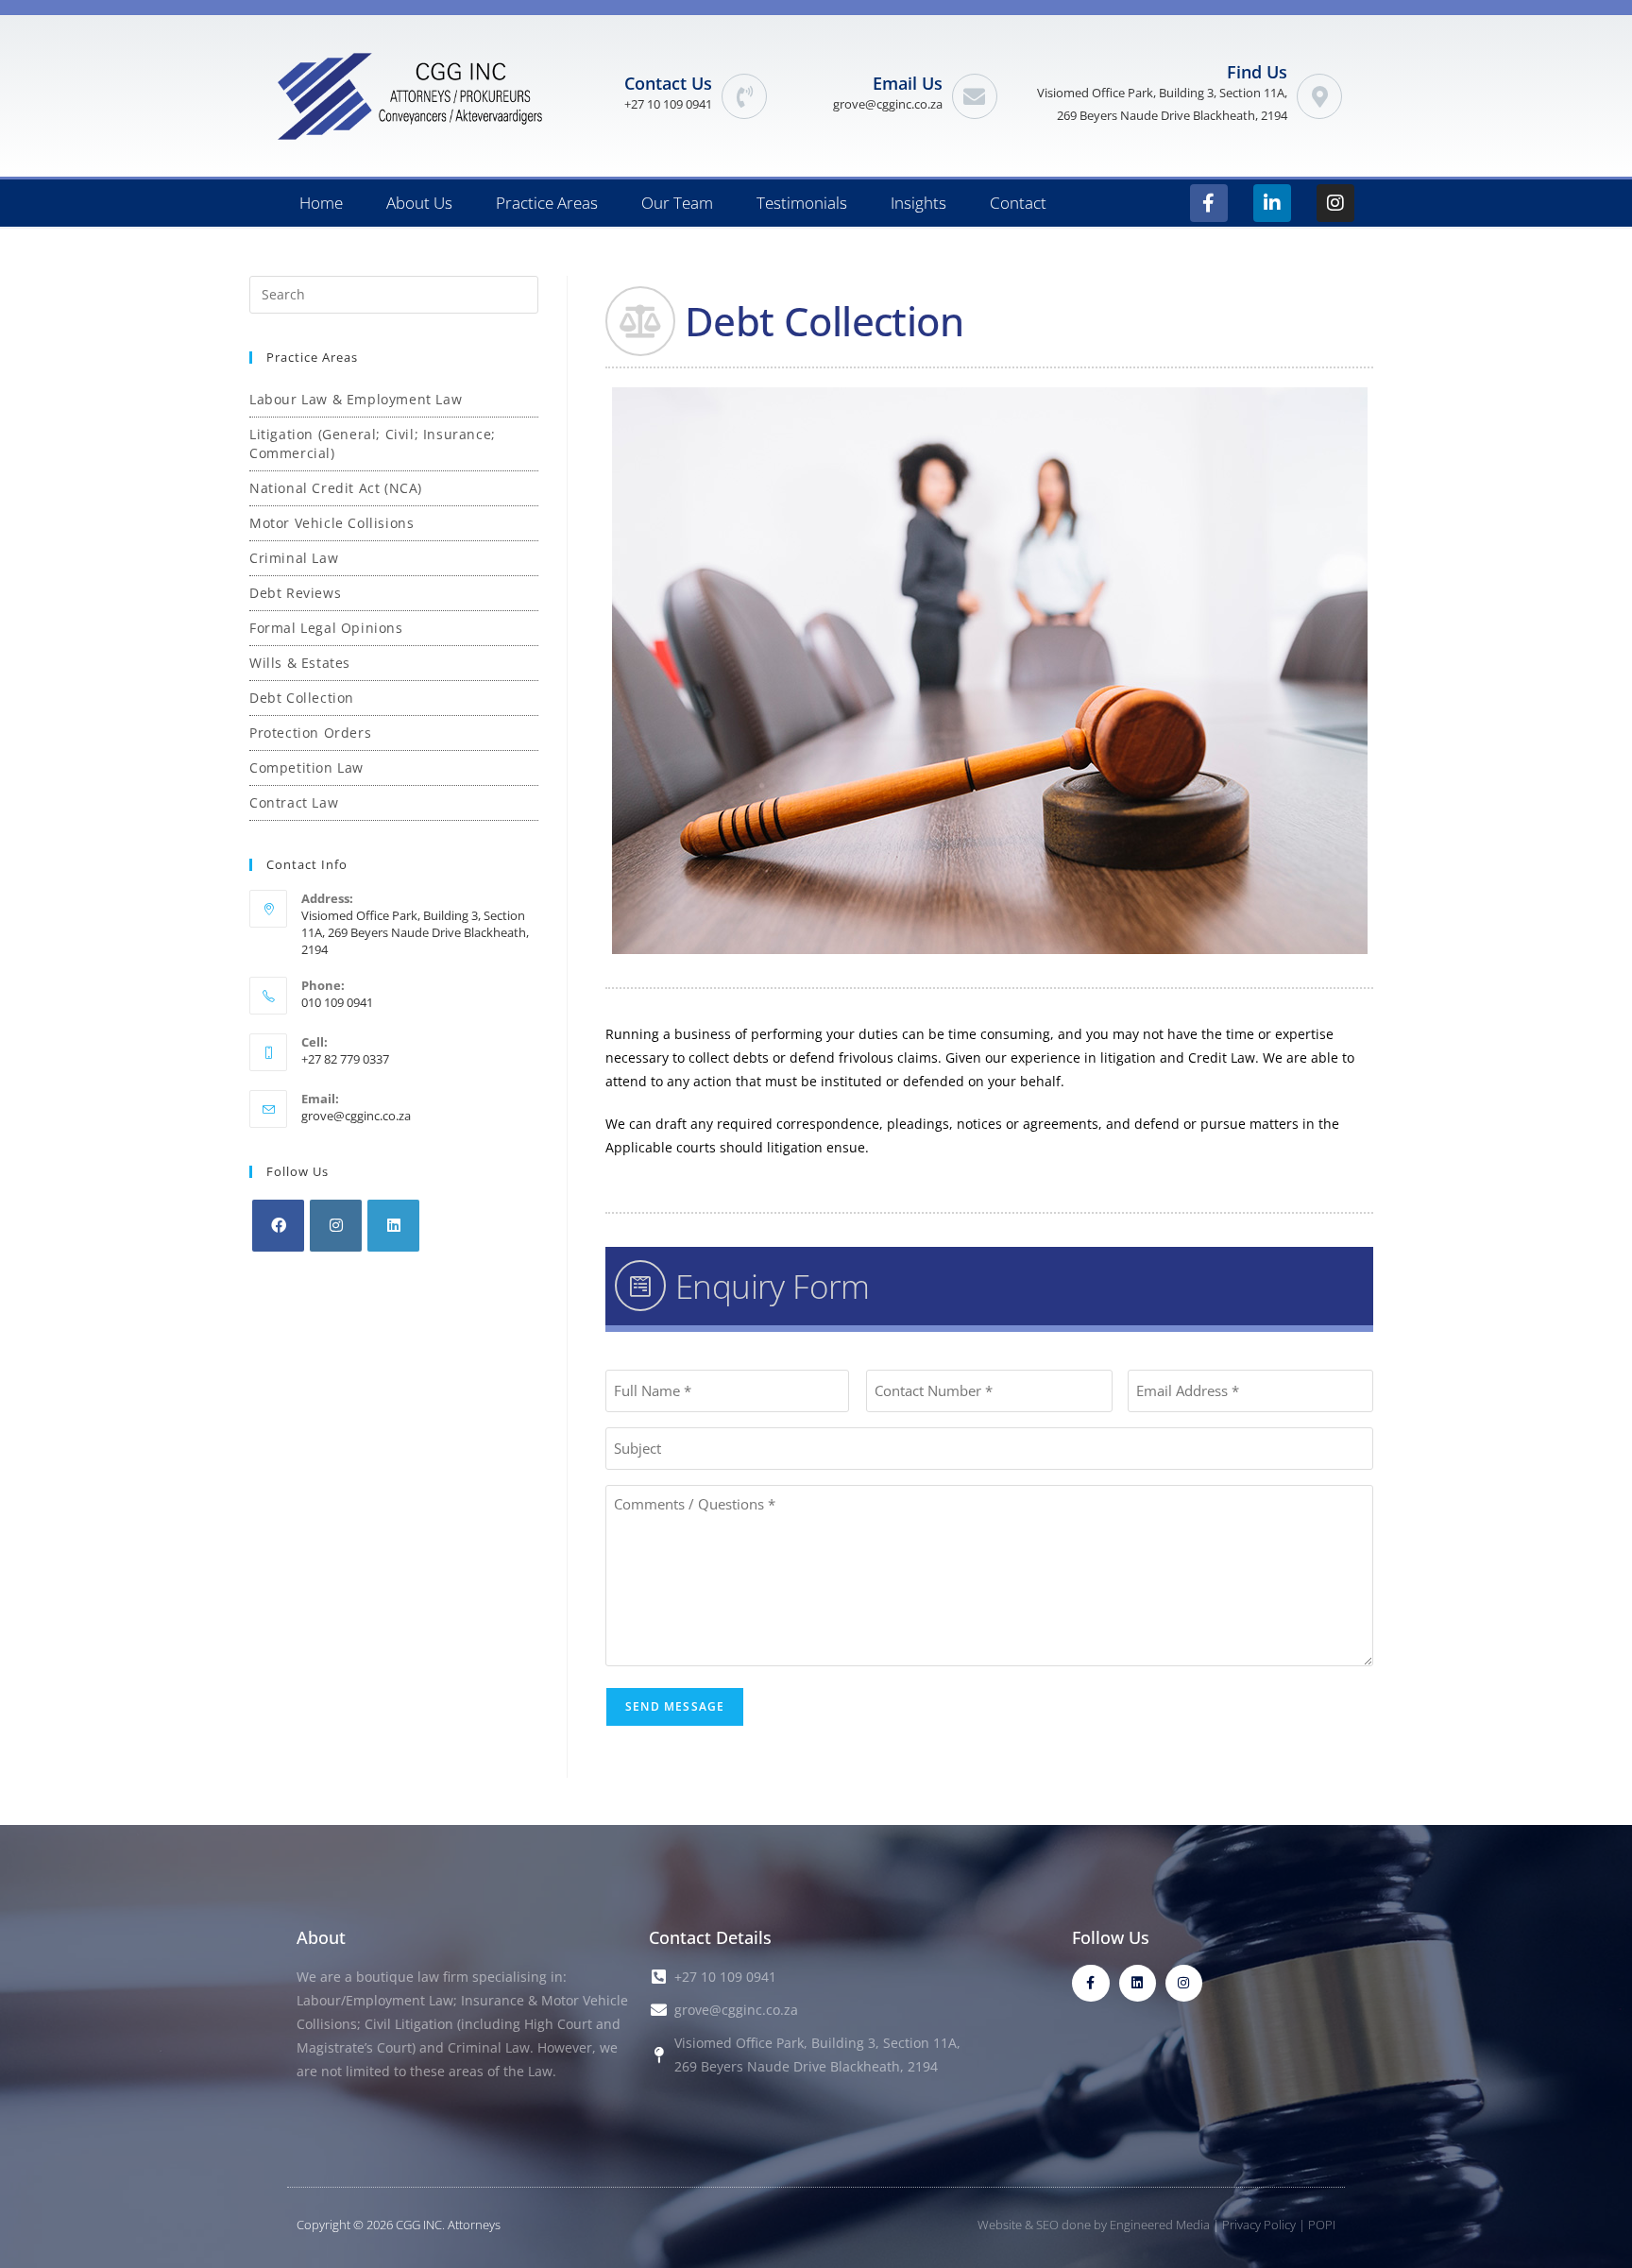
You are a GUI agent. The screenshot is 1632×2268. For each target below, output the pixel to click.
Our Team (677, 203)
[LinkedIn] (393, 1226)
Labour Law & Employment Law (356, 399)
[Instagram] (1335, 203)
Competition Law (306, 767)
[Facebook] (278, 1226)
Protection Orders (310, 733)
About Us (419, 203)
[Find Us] (1319, 96)
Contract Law (294, 802)
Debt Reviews (295, 593)
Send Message (675, 1706)
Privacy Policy (1259, 2225)
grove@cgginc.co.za (888, 104)
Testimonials (802, 203)
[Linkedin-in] (1272, 203)
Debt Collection (302, 698)
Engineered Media (1160, 2225)
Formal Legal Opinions (326, 628)
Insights (918, 203)
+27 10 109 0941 (668, 104)
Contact (1018, 203)
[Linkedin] (1138, 1983)
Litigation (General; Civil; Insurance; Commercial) (373, 443)
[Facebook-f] (1209, 203)
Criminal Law (294, 558)
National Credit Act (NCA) (336, 488)
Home (321, 203)
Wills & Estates (300, 663)
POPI (1322, 2225)
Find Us (1257, 72)
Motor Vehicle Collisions (331, 523)
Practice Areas (547, 203)
